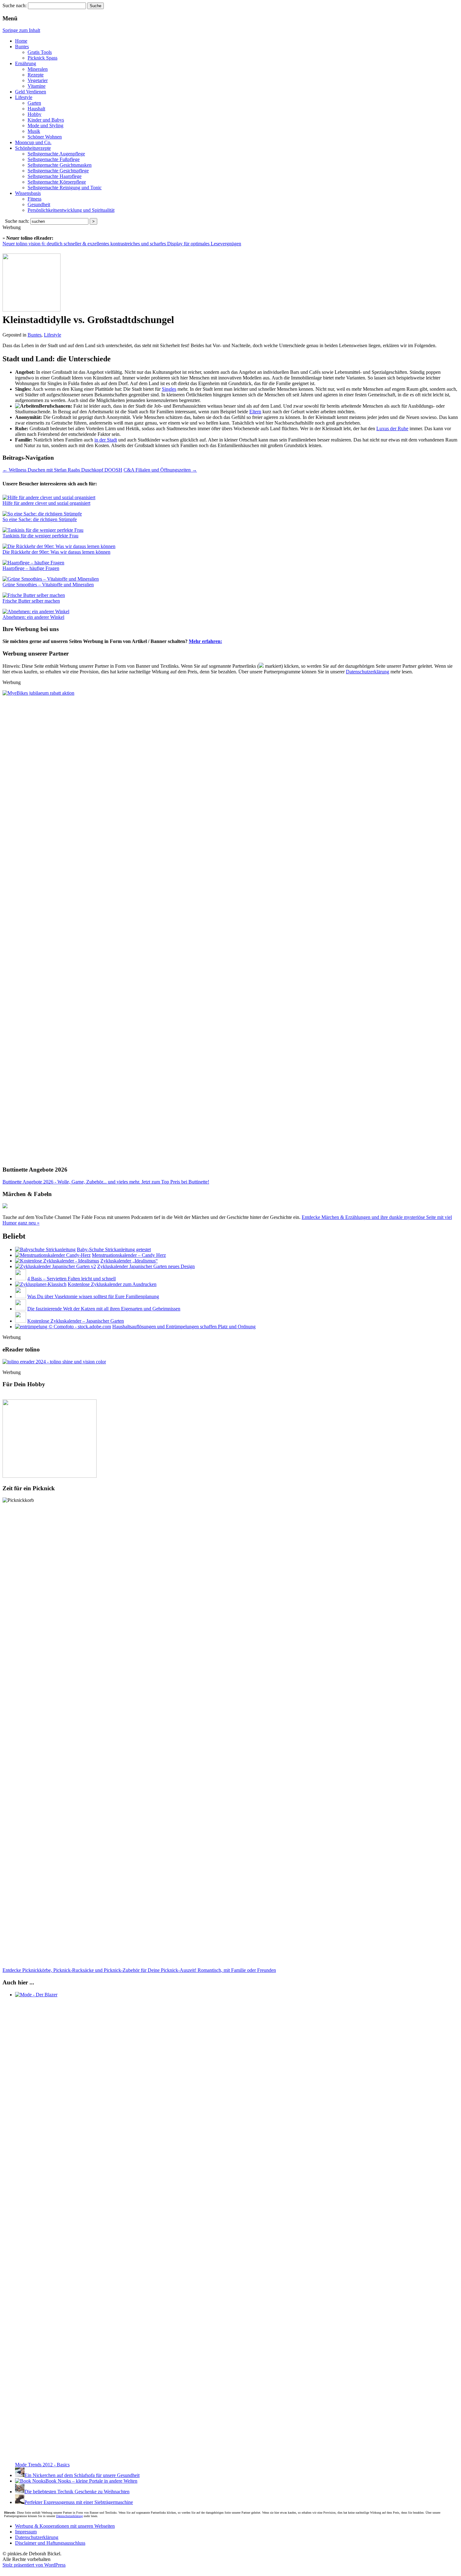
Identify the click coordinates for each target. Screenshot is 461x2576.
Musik (34, 131)
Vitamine (37, 86)
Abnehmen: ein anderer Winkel (33, 617)
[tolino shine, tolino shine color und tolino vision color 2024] (54, 1362)
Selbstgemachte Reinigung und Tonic (65, 188)
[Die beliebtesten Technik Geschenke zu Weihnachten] (20, 2492)
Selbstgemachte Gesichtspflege (58, 171)
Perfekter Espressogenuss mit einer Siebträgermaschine (79, 2502)
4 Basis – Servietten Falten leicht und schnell (72, 1279)
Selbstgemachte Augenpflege (56, 154)
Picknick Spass (42, 58)
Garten (34, 103)
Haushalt (36, 109)
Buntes (22, 47)
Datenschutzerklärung (368, 672)
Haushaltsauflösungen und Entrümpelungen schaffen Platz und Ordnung (184, 1327)
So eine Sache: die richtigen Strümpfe (40, 519)
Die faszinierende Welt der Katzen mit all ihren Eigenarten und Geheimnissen (104, 1309)
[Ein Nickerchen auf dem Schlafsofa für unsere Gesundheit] (20, 2475)
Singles (169, 389)
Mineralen (38, 69)
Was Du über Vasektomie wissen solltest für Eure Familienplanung (93, 1296)
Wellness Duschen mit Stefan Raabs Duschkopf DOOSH (62, 470)
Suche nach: (15, 5)
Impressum (26, 2532)
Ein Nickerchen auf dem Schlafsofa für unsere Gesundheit (82, 2475)
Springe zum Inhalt (21, 30)
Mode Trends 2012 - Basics (42, 2465)
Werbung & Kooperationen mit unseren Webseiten (65, 2526)
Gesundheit (39, 204)
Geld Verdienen (31, 92)
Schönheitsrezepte (33, 148)
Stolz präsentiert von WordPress (34, 2565)
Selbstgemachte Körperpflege (57, 182)
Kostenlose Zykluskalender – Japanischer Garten (76, 1321)
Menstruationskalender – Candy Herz (129, 1255)
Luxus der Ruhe (392, 428)
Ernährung (26, 63)
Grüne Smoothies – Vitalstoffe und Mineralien (48, 585)
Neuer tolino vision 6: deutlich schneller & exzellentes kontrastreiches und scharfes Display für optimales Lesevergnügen (122, 244)
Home (21, 41)
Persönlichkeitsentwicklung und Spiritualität (71, 210)
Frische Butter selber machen (31, 601)
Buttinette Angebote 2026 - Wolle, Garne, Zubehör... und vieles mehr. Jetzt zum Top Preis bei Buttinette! (106, 1182)
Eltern (255, 412)
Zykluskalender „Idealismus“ (129, 1261)
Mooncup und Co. (33, 142)
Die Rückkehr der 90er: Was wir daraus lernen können (56, 552)
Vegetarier (38, 80)
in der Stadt (106, 440)
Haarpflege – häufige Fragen (31, 568)
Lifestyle (24, 97)
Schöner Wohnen (45, 137)
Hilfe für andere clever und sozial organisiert (46, 503)
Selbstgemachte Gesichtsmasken (60, 165)
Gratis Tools (40, 52)
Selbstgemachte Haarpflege (55, 176)
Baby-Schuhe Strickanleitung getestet (114, 1249)
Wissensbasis (28, 193)
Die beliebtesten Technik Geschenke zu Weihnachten (77, 2492)
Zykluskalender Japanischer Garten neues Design (146, 1266)
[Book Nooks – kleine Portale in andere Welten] (30, 2481)
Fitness (34, 199)
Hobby (34, 114)
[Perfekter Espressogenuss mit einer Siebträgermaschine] (20, 2502)
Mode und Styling (45, 125)
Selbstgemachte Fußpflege (54, 159)
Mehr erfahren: (205, 641)
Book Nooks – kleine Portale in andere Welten (91, 2481)
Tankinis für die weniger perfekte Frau (40, 536)
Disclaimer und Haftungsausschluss (50, 2543)
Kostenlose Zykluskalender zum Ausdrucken (112, 1284)
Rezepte (36, 75)
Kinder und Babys (46, 120)
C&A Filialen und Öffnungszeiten (160, 470)
